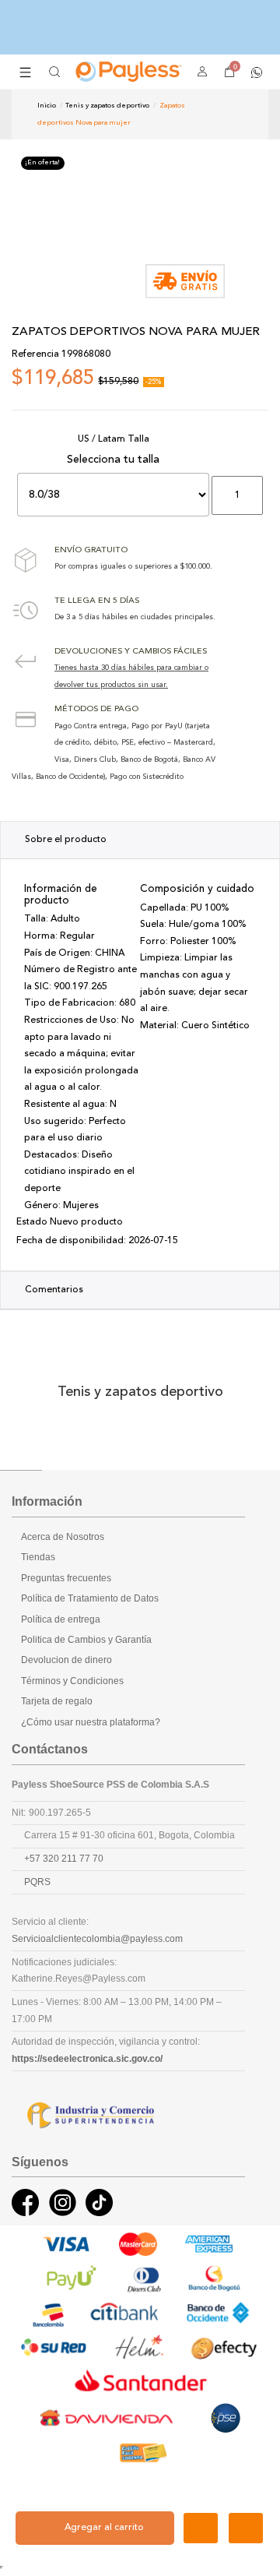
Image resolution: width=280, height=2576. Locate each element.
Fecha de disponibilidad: (71, 1241)
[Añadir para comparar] (246, 2528)
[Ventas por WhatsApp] (257, 71)
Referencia (35, 354)
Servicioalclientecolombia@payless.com (97, 1939)
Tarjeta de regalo (57, 1701)
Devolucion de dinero (66, 1660)
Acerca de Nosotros (63, 1537)
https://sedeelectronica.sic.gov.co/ (87, 2059)
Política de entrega (61, 1619)
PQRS (37, 1882)
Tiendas (38, 1557)
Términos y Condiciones (72, 1681)
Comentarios (54, 1290)
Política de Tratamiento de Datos (90, 1598)
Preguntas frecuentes (66, 1578)
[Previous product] (224, 114)
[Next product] (237, 114)
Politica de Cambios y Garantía (86, 1640)
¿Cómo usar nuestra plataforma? (91, 1722)
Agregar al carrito (104, 2528)
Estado (32, 1222)
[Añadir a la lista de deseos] (201, 2528)
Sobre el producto (66, 840)
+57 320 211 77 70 (64, 1859)
